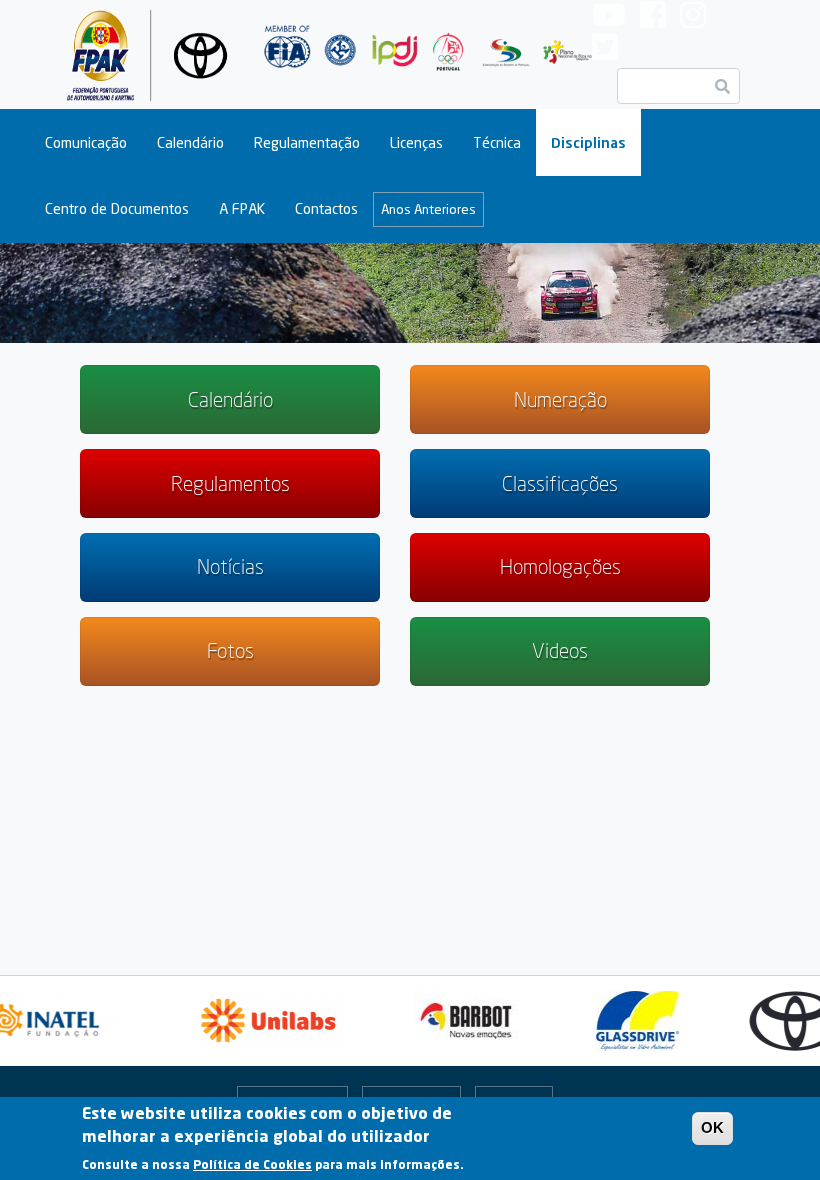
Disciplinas (588, 142)
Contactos (326, 208)
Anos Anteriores (428, 209)
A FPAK (242, 208)
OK (712, 1127)
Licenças (416, 142)
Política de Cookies (252, 1164)
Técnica (497, 142)
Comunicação (86, 142)
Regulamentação (307, 142)
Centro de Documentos (117, 208)
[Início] (150, 54)
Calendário (190, 142)
